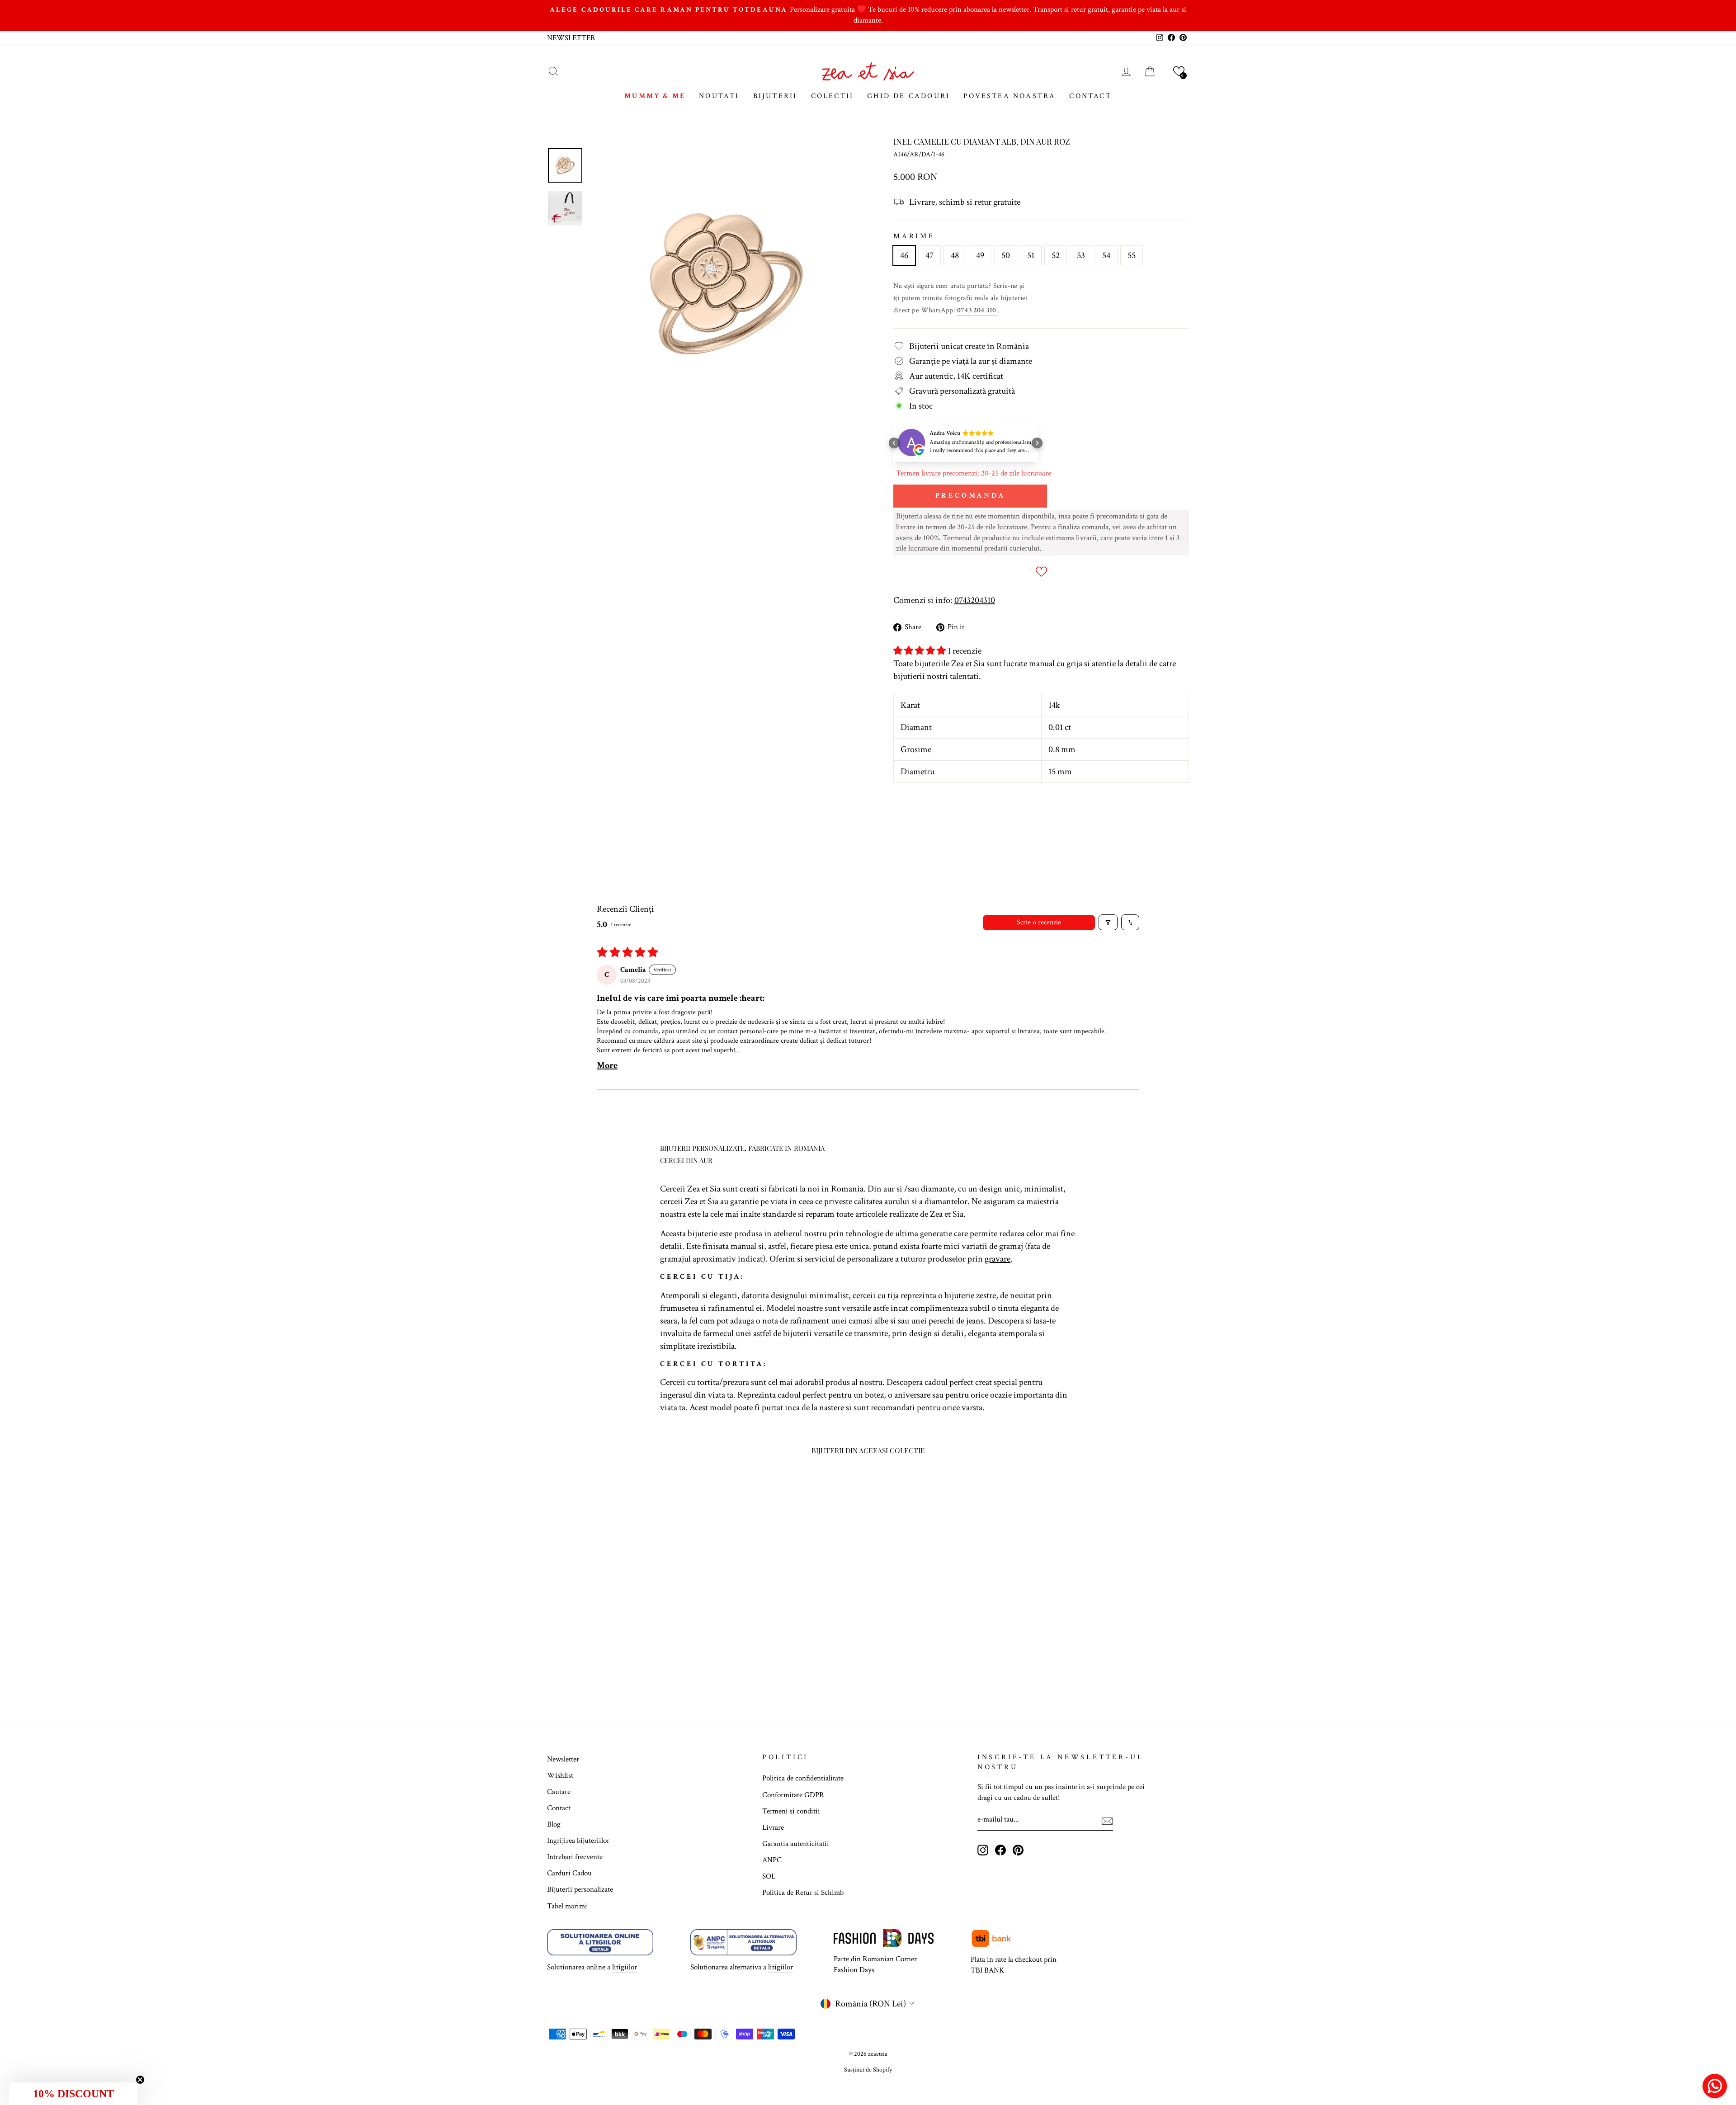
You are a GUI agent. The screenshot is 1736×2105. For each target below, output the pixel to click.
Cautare (559, 1792)
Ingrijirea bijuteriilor (578, 1841)
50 (1006, 255)
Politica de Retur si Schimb (803, 1893)
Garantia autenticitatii (796, 1844)
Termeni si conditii (791, 1811)
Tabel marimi (567, 1906)
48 (955, 255)
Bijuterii (775, 96)
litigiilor (625, 1967)
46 (904, 255)
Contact (559, 1808)
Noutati (719, 96)
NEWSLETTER (571, 38)
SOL (769, 1876)
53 (1081, 255)
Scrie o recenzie (1039, 922)
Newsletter (563, 1759)
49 (980, 255)
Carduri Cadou (569, 1873)
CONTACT (1090, 96)
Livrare (773, 1827)
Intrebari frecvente (575, 1857)
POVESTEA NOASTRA (1010, 96)
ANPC (772, 1860)
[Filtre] (1108, 922)
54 (1106, 255)
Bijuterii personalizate (580, 1889)
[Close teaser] (140, 2080)
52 (1056, 255)
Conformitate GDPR (793, 1795)
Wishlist (560, 1775)
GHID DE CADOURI (908, 96)
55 (1132, 255)
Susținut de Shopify (868, 2070)
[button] (1179, 71)
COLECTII (833, 96)
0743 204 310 (977, 310)
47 (929, 255)
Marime (914, 236)
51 (1031, 255)
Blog (554, 1824)
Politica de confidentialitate (803, 1778)
